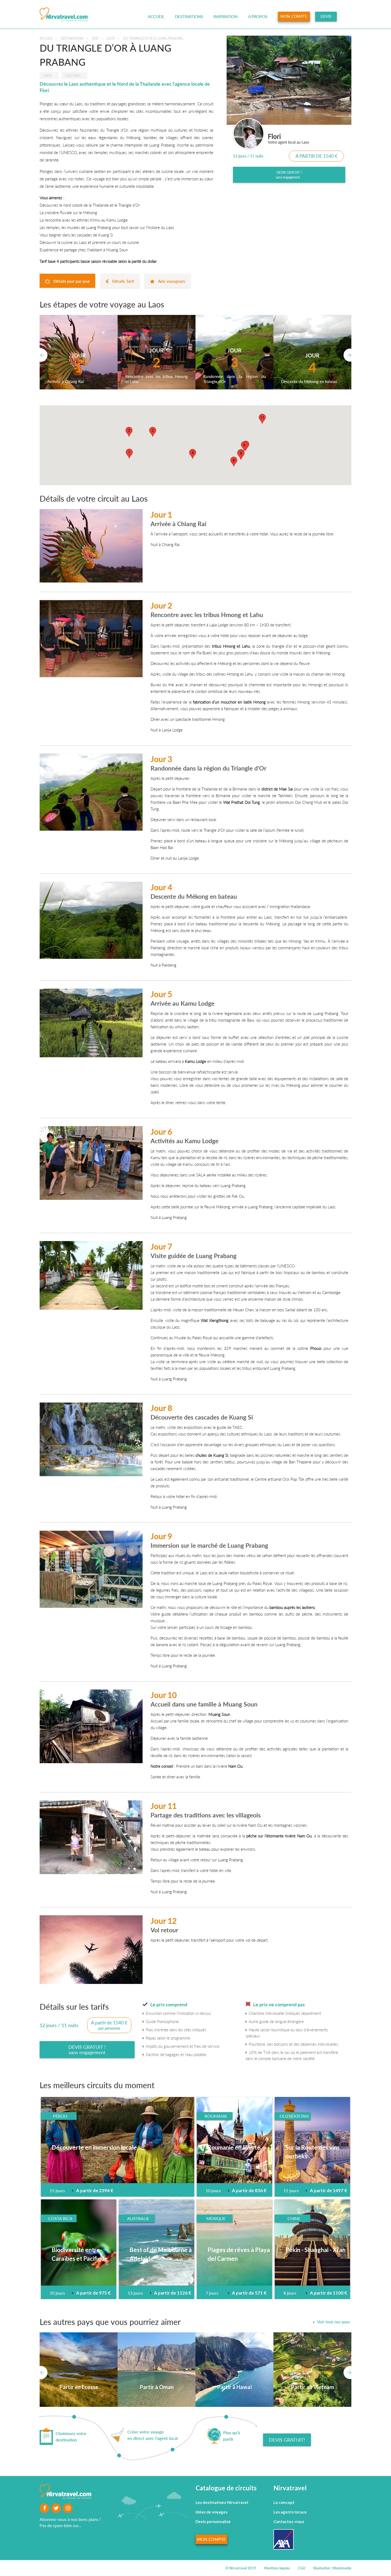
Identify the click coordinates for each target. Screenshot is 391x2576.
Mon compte (294, 16)
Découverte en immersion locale (94, 2147)
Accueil (156, 16)
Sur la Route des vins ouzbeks (313, 2152)
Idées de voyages (211, 2512)
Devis (326, 16)
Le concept (284, 2502)
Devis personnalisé (213, 2521)
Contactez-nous (289, 2521)
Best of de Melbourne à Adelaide (161, 2254)
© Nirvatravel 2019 (241, 2568)
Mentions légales (277, 2568)
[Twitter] (44, 2508)
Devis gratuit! (287, 2440)
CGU (302, 2568)
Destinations (189, 16)
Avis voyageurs (171, 281)
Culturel (73, 76)
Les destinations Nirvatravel (222, 2502)
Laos (111, 38)
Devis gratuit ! (289, 175)
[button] (129, 454)
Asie (95, 38)
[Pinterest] (68, 2508)
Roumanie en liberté (234, 2147)
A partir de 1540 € (317, 156)
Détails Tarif (123, 281)
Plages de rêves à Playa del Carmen (239, 2254)
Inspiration (226, 16)
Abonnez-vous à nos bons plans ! (70, 2519)
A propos (258, 16)
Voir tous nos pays (334, 2322)
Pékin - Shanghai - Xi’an (315, 2250)
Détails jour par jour (71, 281)
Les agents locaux (290, 2512)
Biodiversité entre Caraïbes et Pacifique (80, 2254)
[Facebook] (56, 2508)
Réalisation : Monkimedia (332, 2568)
